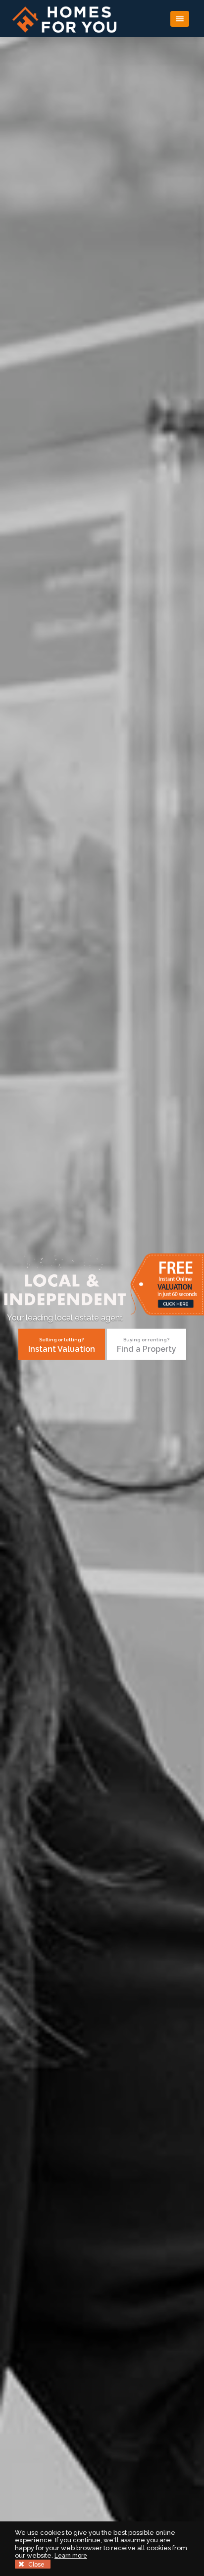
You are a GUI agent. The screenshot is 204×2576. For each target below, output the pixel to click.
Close (36, 2565)
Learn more (71, 2556)
